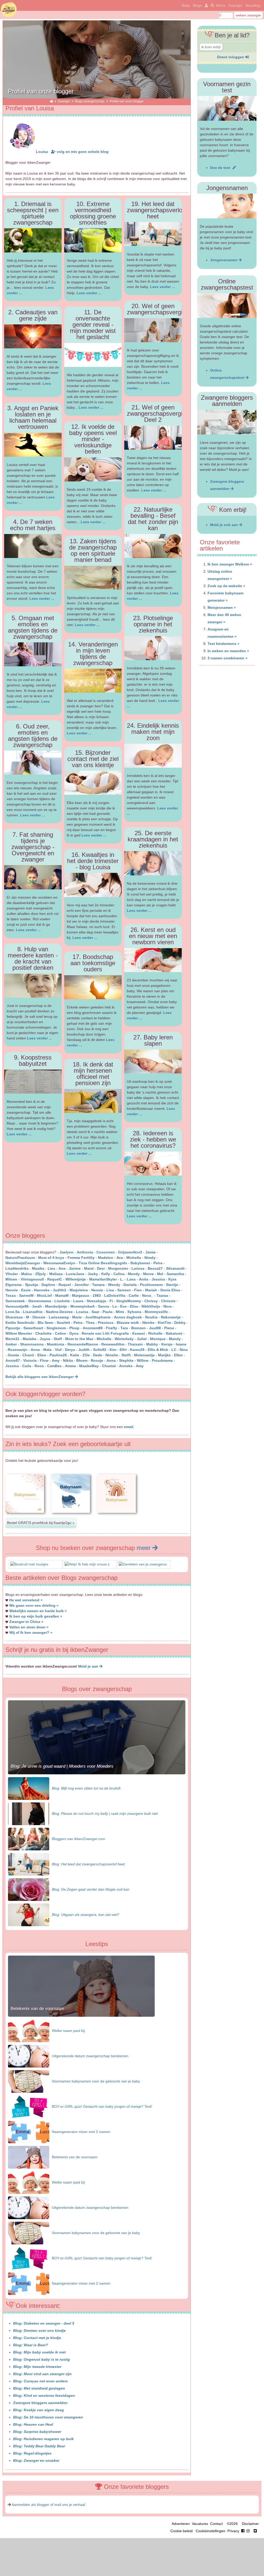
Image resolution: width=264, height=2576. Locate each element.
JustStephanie (98, 1317)
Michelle (104, 1339)
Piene (169, 1328)
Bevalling (253, 5)
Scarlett (63, 1323)
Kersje (167, 1344)
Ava (120, 1258)
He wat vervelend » (26, 1600)
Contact (216, 2524)
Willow (143, 1360)
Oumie (13, 1355)
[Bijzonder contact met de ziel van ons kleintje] (93, 783)
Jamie (151, 1252)
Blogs (197, 5)
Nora (168, 1306)
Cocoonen (106, 1252)
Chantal (109, 1366)
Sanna (104, 1306)
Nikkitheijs (151, 1306)
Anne (35, 1350)
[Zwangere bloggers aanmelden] (227, 422)
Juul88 (155, 1328)
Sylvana (134, 1312)
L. (122, 1279)
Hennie (12, 1290)
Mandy (175, 1339)
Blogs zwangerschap (90, 101)
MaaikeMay (89, 1366)
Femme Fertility (81, 1258)
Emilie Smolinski (20, 1323)
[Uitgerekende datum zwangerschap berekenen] (29, 2056)
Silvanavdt (175, 1268)
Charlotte (43, 1333)
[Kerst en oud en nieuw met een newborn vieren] (153, 960)
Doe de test (221, 168)
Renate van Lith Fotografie (105, 1333)
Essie (26, 1290)
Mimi (120, 1312)
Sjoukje (32, 1285)
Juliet (142, 1339)
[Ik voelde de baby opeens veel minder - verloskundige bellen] (93, 469)
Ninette (112, 1355)
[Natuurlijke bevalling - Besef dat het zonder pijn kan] (153, 546)
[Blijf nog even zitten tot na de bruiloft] (29, 1788)
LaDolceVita (115, 1295)
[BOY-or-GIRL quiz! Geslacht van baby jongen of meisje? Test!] (29, 2106)
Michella (134, 1258)
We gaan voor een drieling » (34, 1605)
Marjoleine (79, 1290)
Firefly (112, 1328)
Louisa (42, 152)
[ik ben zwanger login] (205, 5)
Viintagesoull (33, 1279)
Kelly (106, 1274)
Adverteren (181, 2524)
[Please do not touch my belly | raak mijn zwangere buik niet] (29, 1813)
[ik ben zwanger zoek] (212, 5)
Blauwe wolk (128, 1323)
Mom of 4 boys (51, 1258)
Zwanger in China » (26, 1622)
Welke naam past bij (68, 2031)
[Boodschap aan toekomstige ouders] (93, 987)
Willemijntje (76, 1279)
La (115, 1306)
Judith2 (60, 1290)
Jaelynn (67, 1252)
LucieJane (75, 1274)
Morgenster (118, 1268)
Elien (42, 1355)
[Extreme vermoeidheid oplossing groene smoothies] (93, 240)
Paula (108, 1312)
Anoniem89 (93, 1328)
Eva (123, 1306)
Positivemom (151, 1285)
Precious (106, 1323)
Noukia (151, 1317)
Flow (44, 1360)
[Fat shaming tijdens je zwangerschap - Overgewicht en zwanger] (33, 877)
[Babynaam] (25, 1517)
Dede (98, 1355)
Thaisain (135, 1344)
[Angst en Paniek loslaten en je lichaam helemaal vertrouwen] (33, 445)
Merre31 (12, 1339)
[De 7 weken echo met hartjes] (33, 546)
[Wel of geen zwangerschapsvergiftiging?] (153, 330)
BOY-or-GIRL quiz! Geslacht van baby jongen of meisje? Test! (102, 2106)
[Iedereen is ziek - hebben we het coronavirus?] (153, 1164)
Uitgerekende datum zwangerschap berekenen (90, 2056)
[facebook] (246, 2531)
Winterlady (124, 1339)
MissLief (44, 1295)
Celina (119, 1274)
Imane (181, 1344)
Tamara (98, 1285)
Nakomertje (171, 1317)
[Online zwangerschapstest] (227, 306)
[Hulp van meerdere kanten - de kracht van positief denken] (33, 986)
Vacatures (200, 2524)
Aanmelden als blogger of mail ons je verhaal (48, 2505)
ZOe (86, 1355)
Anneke (126, 1366)
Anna (111, 1360)
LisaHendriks (17, 1268)
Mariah (151, 1290)
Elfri (123, 1350)
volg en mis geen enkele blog (82, 152)
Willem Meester (19, 1333)
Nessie (97, 1290)
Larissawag (59, 1317)
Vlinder (12, 1274)
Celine (60, 1333)
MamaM (62, 1295)
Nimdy (150, 1258)
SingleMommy (129, 1301)
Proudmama (162, 1360)
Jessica (158, 1279)
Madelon (106, 1258)
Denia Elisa (170, 1290)
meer (145, 1548)
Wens (221, 5)
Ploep (74, 1328)
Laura (78, 1301)
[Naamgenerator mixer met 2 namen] (29, 2132)
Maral (89, 1268)
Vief (58, 1350)
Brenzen (138, 1328)
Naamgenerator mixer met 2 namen (81, 2132)
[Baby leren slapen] (153, 1061)
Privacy (233, 2531)
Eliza (134, 1306)
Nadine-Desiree (59, 1312)
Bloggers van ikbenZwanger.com (79, 1839)
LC (174, 1350)
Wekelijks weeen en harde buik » (38, 1611)
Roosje (97, 1360)
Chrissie (168, 1301)
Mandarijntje (56, 1306)
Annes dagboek (128, 1317)
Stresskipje (96, 1301)
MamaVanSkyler (103, 1279)
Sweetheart (33, 1328)
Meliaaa (56, 1274)
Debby (180, 1323)
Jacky (93, 1274)
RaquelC (55, 1279)
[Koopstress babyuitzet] (33, 1082)
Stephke (126, 1360)
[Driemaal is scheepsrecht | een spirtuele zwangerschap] (33, 240)
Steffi (126, 1355)
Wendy (114, 1285)
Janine (75, 1268)
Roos (39, 1366)
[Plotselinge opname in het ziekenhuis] (153, 648)
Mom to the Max (79, 1339)
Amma (70, 1366)
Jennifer (81, 1285)
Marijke (164, 1355)
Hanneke (42, 1290)
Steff (58, 1339)
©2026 (232, 2524)
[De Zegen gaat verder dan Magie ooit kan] (29, 1889)
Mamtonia (56, 1344)
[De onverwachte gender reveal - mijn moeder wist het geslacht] (93, 355)
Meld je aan (89, 1666)
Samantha (175, 1274)
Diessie (39, 1317)
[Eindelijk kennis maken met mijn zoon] (153, 756)
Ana (62, 1268)
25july (41, 1274)
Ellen (178, 1355)
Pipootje (13, 1328)
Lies (51, 1268)
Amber (11, 1344)
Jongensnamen (224, 260)
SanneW (26, 1295)
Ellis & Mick (158, 1350)
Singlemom (56, 1328)
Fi (111, 1301)
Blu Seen (46, 1323)
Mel (160, 1274)
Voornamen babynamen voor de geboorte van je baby (96, 2081)
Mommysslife (156, 1312)
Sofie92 (100, 1350)
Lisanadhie (33, 1312)
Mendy (134, 1274)
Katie (75, 1355)
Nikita (68, 1360)
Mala (47, 1350)
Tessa (11, 1295)
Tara (124, 1328)
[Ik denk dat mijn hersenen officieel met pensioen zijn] (93, 1101)
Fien (138, 1290)
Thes (90, 1323)
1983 (97, 1295)
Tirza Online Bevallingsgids (103, 1263)
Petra (158, 1263)
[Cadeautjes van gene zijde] (33, 336)
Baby (186, 5)
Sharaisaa (14, 1317)
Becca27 (155, 1268)
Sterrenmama (40, 1301)
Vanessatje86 (17, 1306)
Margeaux (81, 1295)
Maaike (38, 1268)
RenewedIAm (113, 1344)
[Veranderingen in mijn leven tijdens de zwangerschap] (93, 681)
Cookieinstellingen (211, 2531)
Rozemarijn (18, 1350)
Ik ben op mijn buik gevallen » (36, 1616)
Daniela (130, 1285)
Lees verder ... (42, 598)
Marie (77, 1317)
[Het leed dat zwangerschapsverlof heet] (153, 234)
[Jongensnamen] (227, 206)
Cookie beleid (181, 2531)
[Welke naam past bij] (29, 2031)
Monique (158, 1339)
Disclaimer (250, 2524)
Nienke (148, 1323)
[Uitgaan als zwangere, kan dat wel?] (29, 1914)
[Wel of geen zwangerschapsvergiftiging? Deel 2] (153, 438)
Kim (113, 1350)
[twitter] (255, 2531)
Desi (101, 1268)
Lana (131, 1279)
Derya (70, 1350)
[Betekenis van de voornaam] (81, 2015)
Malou (27, 1274)
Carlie (134, 1295)
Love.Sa (13, 1312)
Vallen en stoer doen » (29, 1627)
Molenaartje (144, 1355)
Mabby (152, 1344)
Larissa (138, 1268)
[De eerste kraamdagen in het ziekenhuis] (153, 863)
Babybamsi (140, 1263)
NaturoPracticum (20, 1258)
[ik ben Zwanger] (51, 101)
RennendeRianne (83, 1344)
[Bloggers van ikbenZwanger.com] (29, 1839)
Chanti (28, 1355)
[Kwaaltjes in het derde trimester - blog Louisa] (93, 885)
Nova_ (148, 1295)
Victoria (30, 1360)
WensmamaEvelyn (60, 1263)
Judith (84, 1350)
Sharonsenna (32, 1344)
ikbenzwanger (9, 10)
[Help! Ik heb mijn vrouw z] (87, 1564)
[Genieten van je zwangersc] (143, 1564)
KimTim (164, 1323)
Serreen (124, 1290)
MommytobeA (82, 1306)
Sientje (172, 1285)
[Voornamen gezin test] (227, 108)
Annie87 (13, 1360)
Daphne (48, 1285)
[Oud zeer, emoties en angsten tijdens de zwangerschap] (33, 763)
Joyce (45, 1339)
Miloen (11, 1279)
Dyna (74, 1333)
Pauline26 (58, 1355)
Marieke (30, 1339)
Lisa (110, 1290)
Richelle (155, 1333)
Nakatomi (174, 1333)
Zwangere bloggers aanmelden (40, 2403)
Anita (144, 1279)
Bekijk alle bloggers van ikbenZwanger (40, 1377)
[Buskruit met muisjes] (29, 1564)
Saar (95, 1312)
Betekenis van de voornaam (37, 2009)
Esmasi (139, 1333)
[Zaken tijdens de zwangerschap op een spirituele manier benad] (93, 578)
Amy (56, 1360)
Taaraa (162, 1295)
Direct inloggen (231, 57)
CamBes (54, 1366)
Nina (184, 1350)
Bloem (82, 1360)
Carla (27, 1366)
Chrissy (151, 1301)
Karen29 (137, 1350)
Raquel (65, 1285)
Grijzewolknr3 (130, 1252)
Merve (148, 1274)
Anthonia (85, 1252)
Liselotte (62, 1301)
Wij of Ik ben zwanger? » (31, 1632)
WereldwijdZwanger (23, 1263)
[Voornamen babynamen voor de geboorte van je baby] (29, 2081)
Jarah (37, 1306)
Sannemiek (15, 1301)
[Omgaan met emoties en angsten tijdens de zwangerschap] (33, 654)
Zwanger (235, 5)
